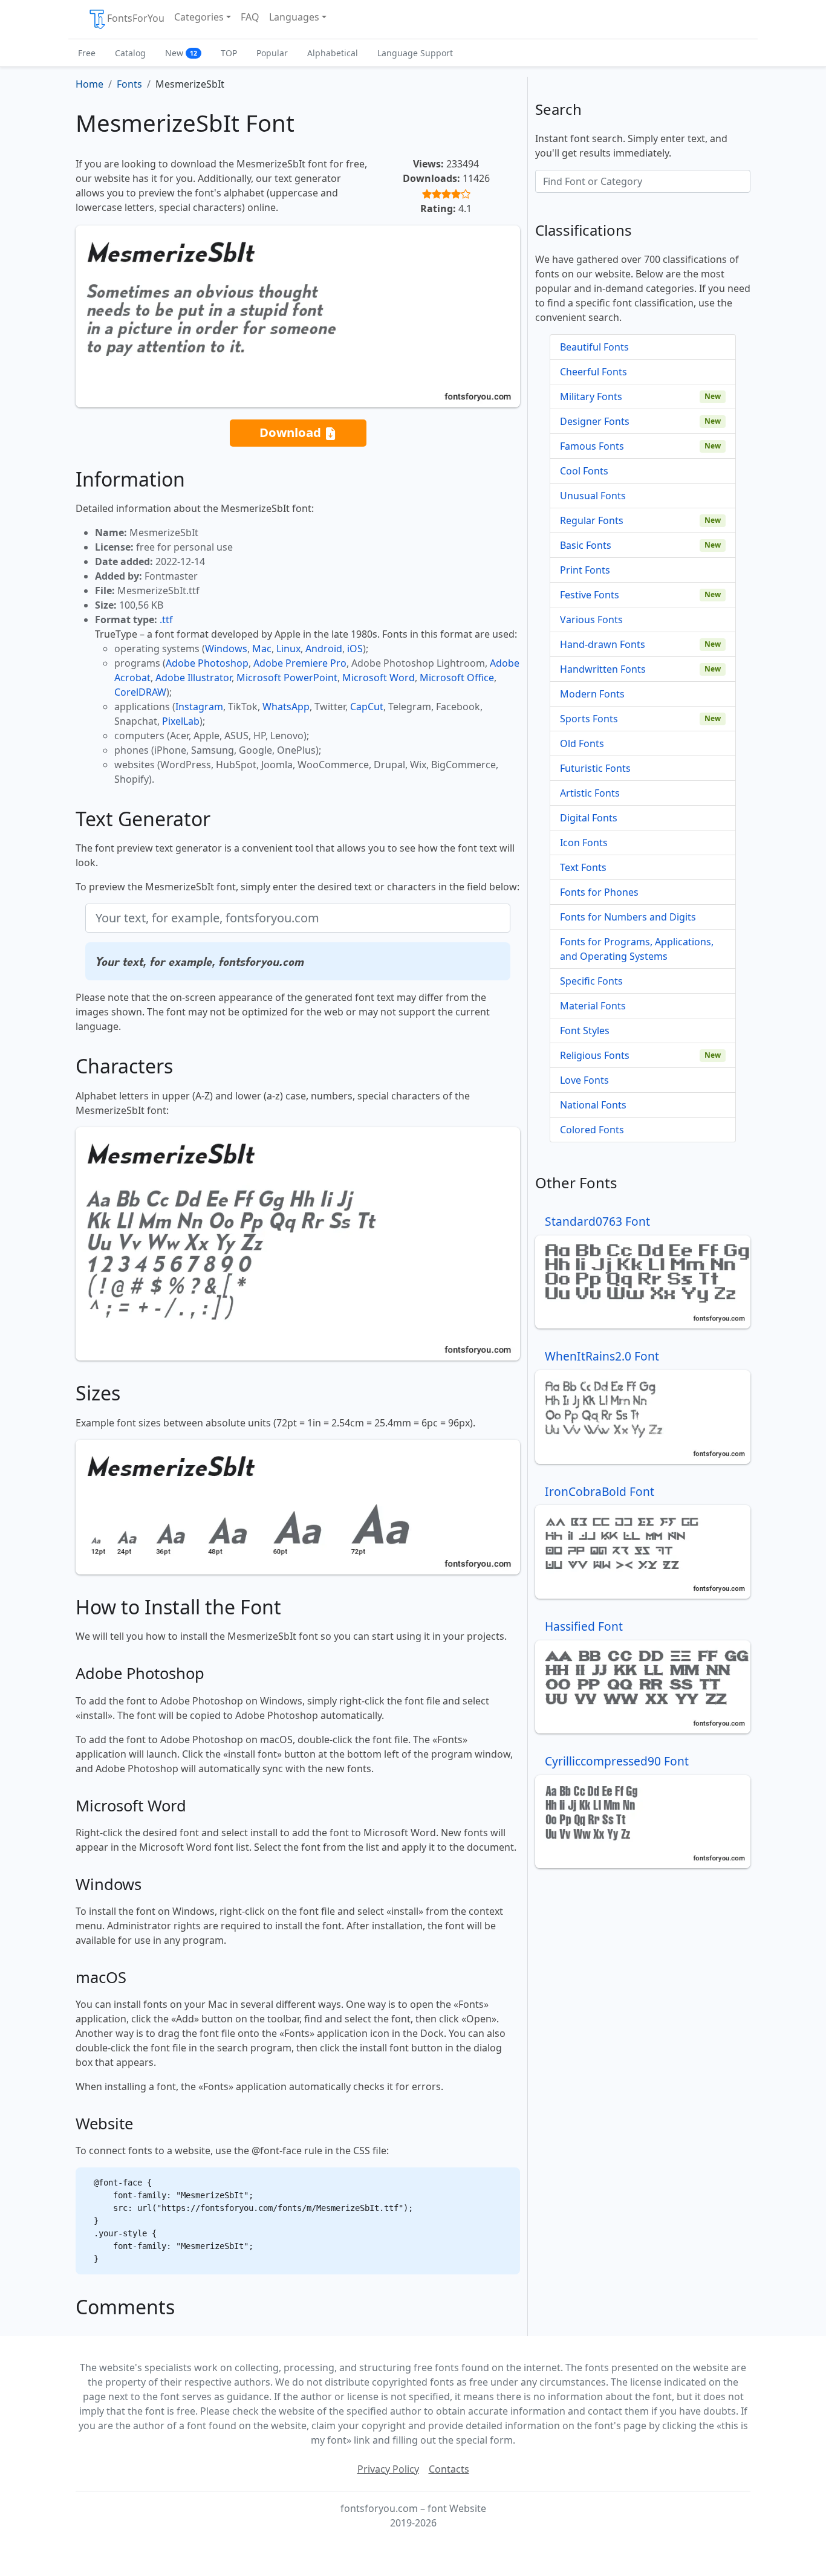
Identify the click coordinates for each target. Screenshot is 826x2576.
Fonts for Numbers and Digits (628, 917)
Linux (288, 649)
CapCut (367, 707)
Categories (199, 17)
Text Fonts (583, 867)
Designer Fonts (595, 421)
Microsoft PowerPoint (287, 678)
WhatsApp (286, 707)
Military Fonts (591, 396)
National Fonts (593, 1105)
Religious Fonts (595, 1055)
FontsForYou (136, 18)
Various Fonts (591, 620)
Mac (262, 649)
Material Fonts (593, 1006)
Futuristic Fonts (595, 768)
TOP (229, 53)
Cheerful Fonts (593, 372)
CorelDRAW (140, 692)
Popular (272, 53)
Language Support (415, 53)
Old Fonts (582, 743)
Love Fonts (584, 1080)
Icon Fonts (584, 843)
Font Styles (585, 1031)
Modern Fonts (592, 694)
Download (292, 432)
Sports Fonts (589, 719)
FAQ (250, 17)
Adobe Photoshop (207, 663)
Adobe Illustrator (193, 678)
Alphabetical (333, 53)
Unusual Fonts (593, 496)
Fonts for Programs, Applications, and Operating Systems (637, 949)
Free (87, 53)
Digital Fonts (589, 818)
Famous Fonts (592, 446)
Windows (226, 649)
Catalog (130, 53)
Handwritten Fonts (603, 669)
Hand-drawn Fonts (603, 644)
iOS (355, 649)
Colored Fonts (592, 1130)
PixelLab (181, 721)
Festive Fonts (590, 595)
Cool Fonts (584, 471)
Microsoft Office (457, 678)
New (181, 53)
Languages (294, 17)
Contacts (449, 2469)
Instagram (199, 707)
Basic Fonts (586, 545)
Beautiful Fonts (594, 347)
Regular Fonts (592, 520)
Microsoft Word (379, 678)
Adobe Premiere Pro (300, 663)
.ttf (166, 620)
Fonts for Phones (599, 892)
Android (324, 649)
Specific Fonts (591, 981)
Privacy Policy (388, 2469)
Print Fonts (585, 570)
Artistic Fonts (590, 793)
